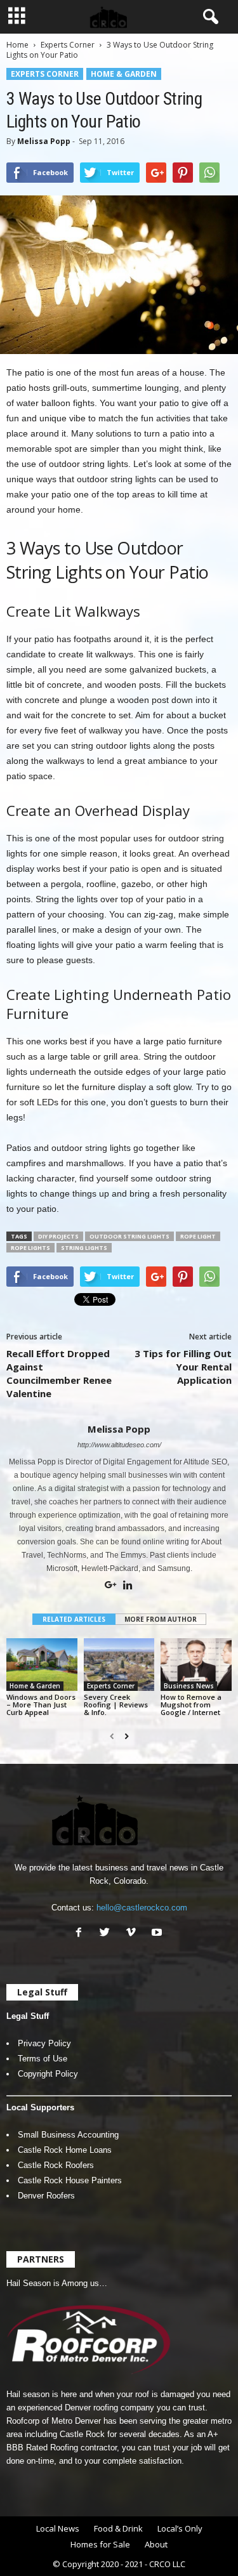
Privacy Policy (44, 2043)
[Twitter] (108, 1934)
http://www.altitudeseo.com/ (119, 1445)
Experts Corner (68, 45)
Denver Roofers (46, 2196)
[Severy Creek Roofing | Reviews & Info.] (119, 1665)
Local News (58, 2528)
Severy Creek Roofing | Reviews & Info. (116, 1705)
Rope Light (198, 1236)
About (156, 2544)
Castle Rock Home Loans (65, 2150)
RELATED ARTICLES (74, 1619)
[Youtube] (158, 1934)
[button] (208, 17)
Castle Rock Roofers (56, 2165)
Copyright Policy (48, 2074)
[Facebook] (82, 1934)
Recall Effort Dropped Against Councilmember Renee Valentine (59, 1373)
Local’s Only (180, 2528)
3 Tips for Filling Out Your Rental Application (183, 1367)
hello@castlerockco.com (142, 1908)
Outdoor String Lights (129, 1236)
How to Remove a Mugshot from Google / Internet (191, 1705)
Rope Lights (30, 1248)
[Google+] (111, 1586)
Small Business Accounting (68, 2135)
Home (17, 45)
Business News (189, 1686)
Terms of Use (43, 2059)
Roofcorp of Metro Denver (54, 2421)
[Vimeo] (134, 1934)
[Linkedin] (128, 1586)
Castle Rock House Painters (70, 2180)
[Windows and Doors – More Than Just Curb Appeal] (42, 1665)
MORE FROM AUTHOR (161, 1619)
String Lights (84, 1248)
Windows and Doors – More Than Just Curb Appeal (41, 1705)
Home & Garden (124, 74)
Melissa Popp (44, 141)
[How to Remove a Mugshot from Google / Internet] (196, 1665)
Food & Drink (118, 2528)
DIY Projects (58, 1236)
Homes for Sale (100, 2544)
